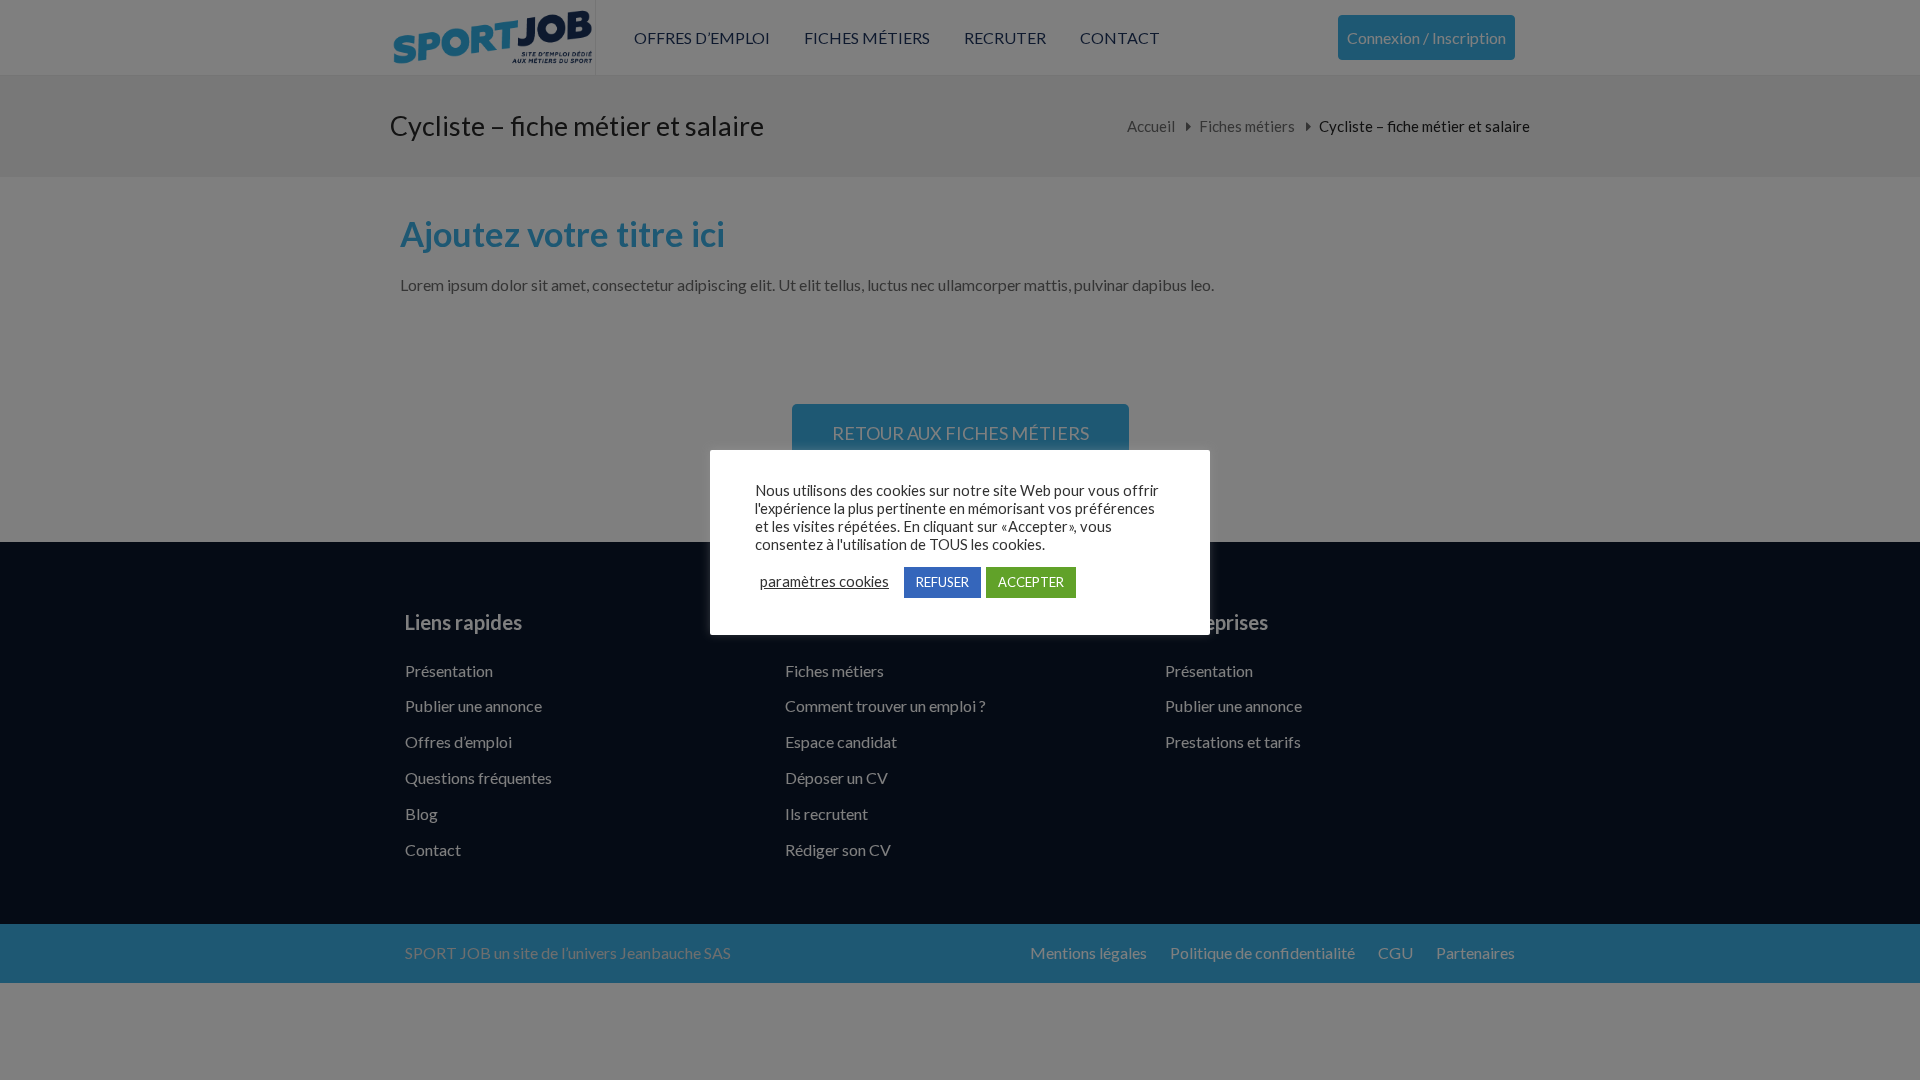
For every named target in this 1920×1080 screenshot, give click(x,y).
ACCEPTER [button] (1031, 582)
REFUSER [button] (942, 582)
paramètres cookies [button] (824, 581)
